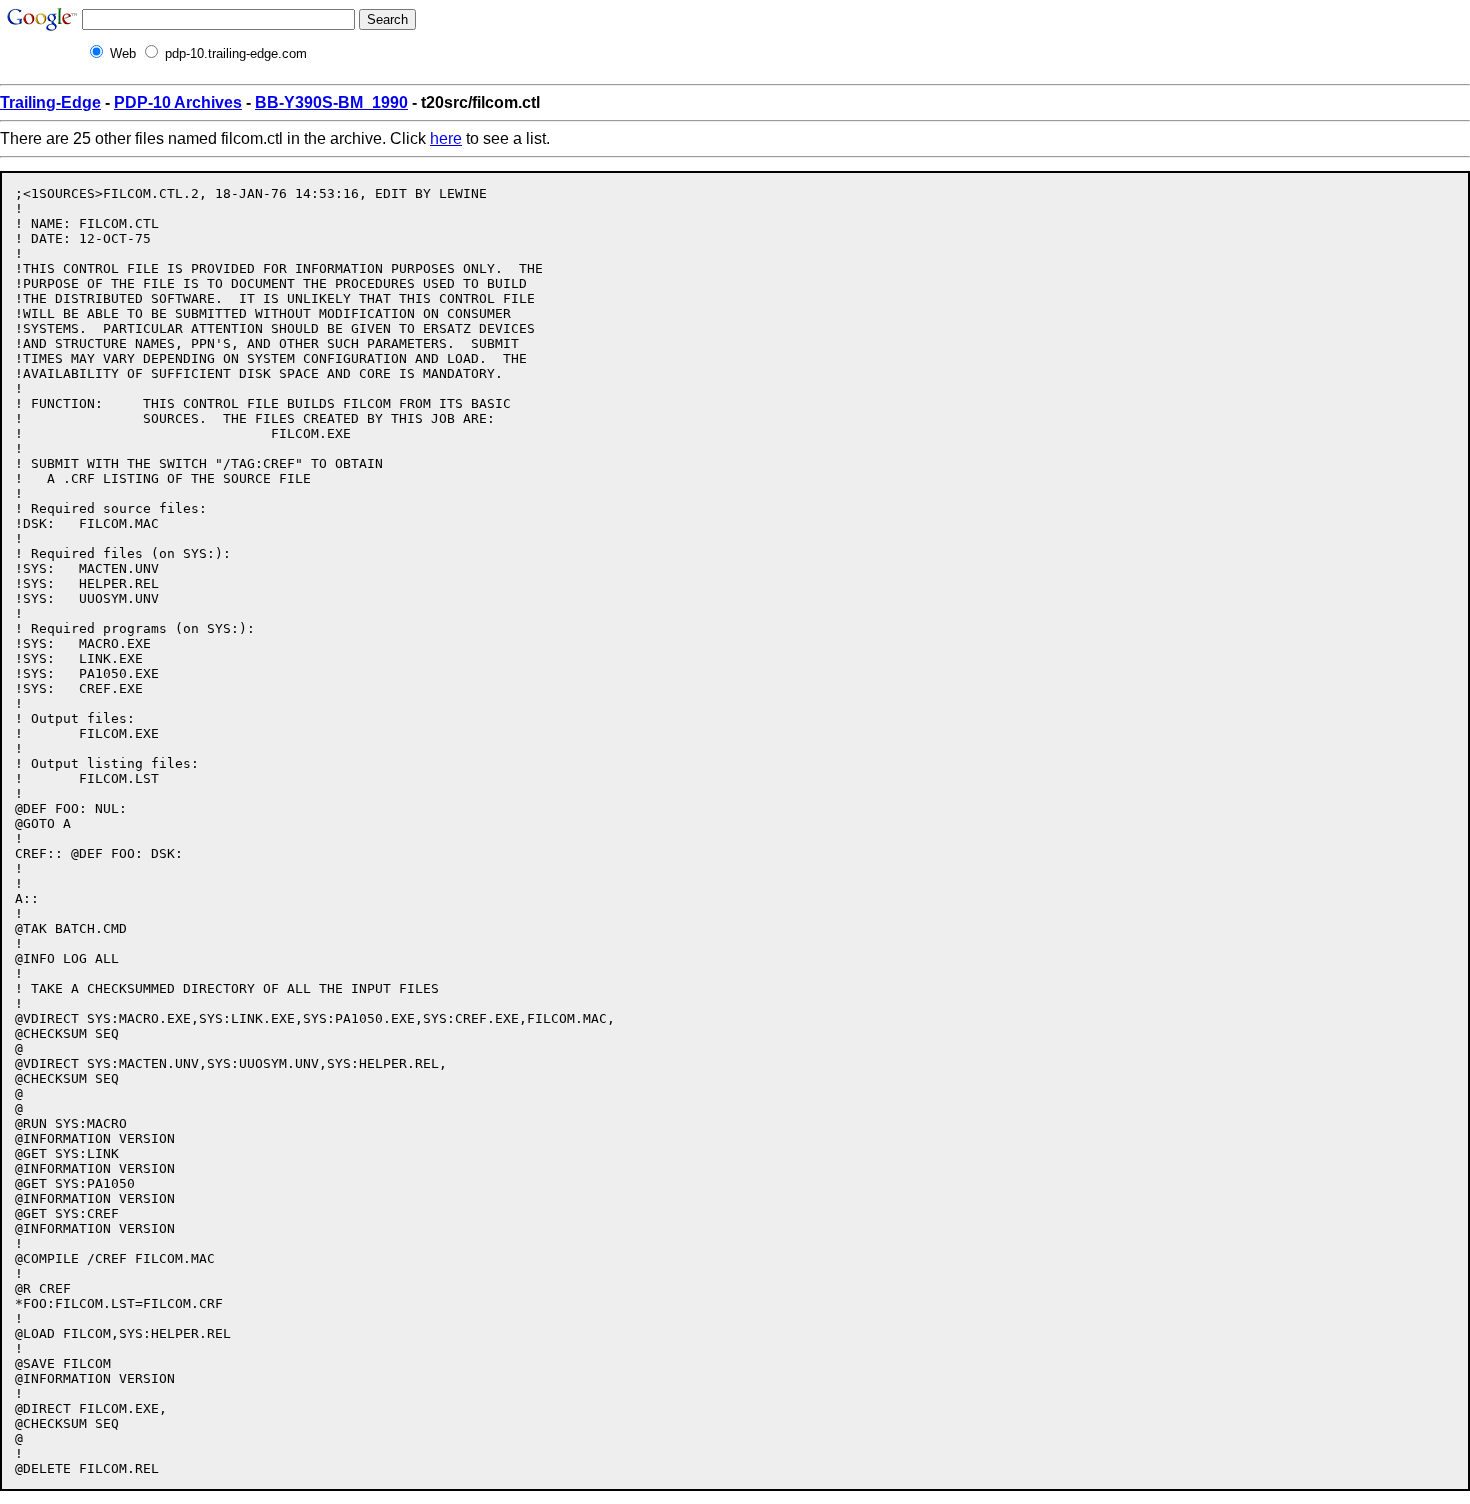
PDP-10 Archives (178, 102)
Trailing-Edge (50, 102)
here (446, 138)
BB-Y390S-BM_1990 (331, 102)
